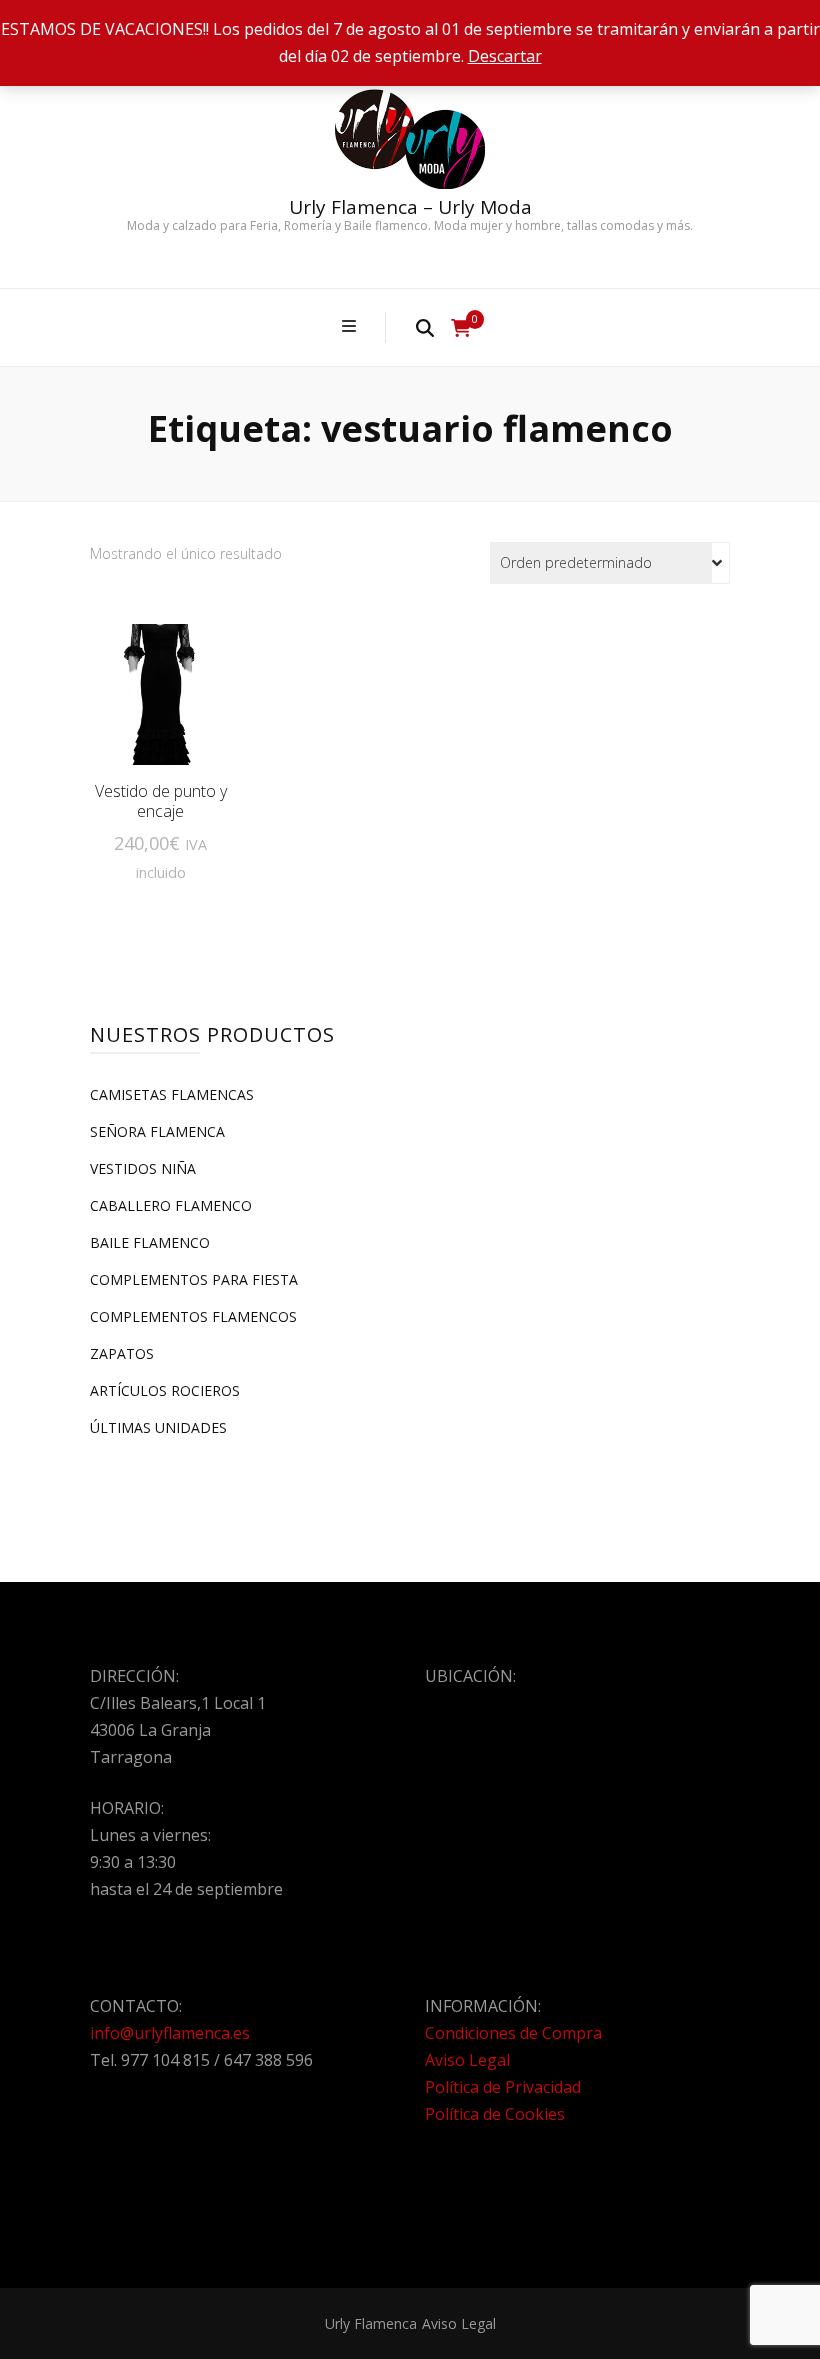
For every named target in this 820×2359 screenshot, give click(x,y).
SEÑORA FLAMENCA (157, 1131)
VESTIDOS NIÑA (143, 1168)
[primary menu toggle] (351, 326)
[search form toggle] (425, 327)
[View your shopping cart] (461, 328)
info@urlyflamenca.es (170, 2033)
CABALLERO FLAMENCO (171, 1205)
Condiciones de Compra (513, 2033)
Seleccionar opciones (160, 702)
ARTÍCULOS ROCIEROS (165, 1390)
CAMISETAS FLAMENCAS (172, 1094)
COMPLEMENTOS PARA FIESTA (194, 1279)
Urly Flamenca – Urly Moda (410, 207)
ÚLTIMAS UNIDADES (158, 1427)
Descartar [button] (505, 56)
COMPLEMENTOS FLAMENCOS (193, 1316)
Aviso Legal (467, 2060)
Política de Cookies (495, 2114)
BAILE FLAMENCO (150, 1242)
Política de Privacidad (503, 2087)
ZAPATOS (122, 1353)
